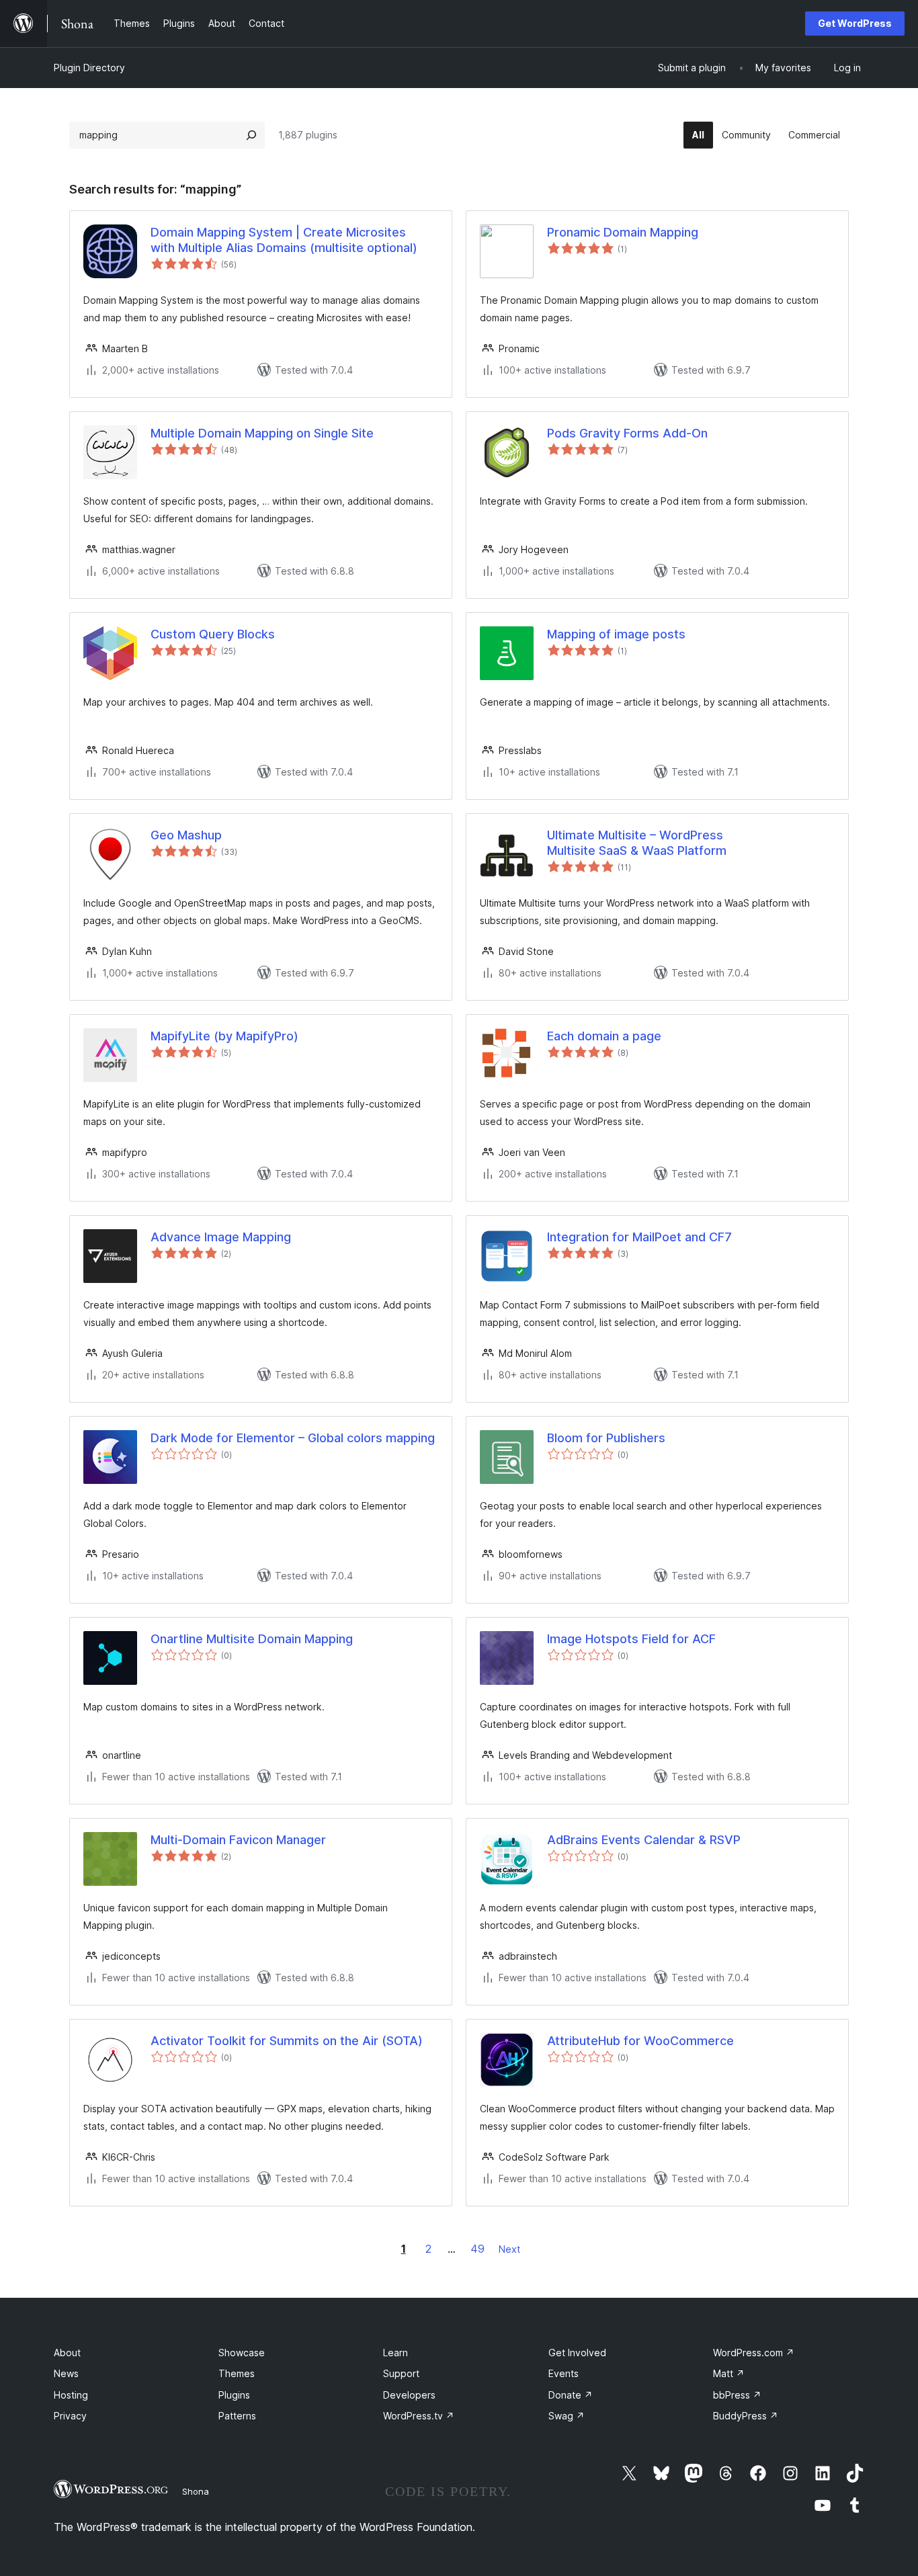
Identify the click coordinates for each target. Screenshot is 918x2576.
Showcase (242, 2353)
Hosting (71, 2395)
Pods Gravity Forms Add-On (627, 433)
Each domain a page (604, 1036)
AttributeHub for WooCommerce (640, 2041)
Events (564, 2373)
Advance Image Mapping (221, 1237)
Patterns (237, 2416)
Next (509, 2249)
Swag (567, 2416)
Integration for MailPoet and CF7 (639, 1237)
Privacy (70, 2416)
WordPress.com (754, 2353)
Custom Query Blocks (213, 634)
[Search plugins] (251, 135)
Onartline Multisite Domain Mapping (252, 1639)
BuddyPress (746, 2416)
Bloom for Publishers (606, 1438)
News (66, 2373)
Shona (196, 2491)
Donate (571, 2395)
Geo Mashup (186, 835)
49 (477, 2249)
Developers (409, 2395)
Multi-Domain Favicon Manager (238, 1840)
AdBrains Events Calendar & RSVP (644, 1840)
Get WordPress (855, 23)
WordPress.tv (419, 2416)
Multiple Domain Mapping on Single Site (262, 433)
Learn (395, 2353)
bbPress (737, 2395)
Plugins (234, 2395)
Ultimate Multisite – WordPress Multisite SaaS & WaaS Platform (637, 843)
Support (401, 2373)
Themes (237, 2373)
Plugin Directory (89, 68)
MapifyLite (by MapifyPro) (224, 1036)
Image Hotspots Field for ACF (631, 1639)
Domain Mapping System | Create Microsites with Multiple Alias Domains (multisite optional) (284, 240)
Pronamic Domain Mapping (623, 232)
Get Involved (577, 2353)
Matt (729, 2373)
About (67, 2353)
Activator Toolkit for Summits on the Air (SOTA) (287, 2041)
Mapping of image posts (616, 634)
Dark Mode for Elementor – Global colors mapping (293, 1438)
